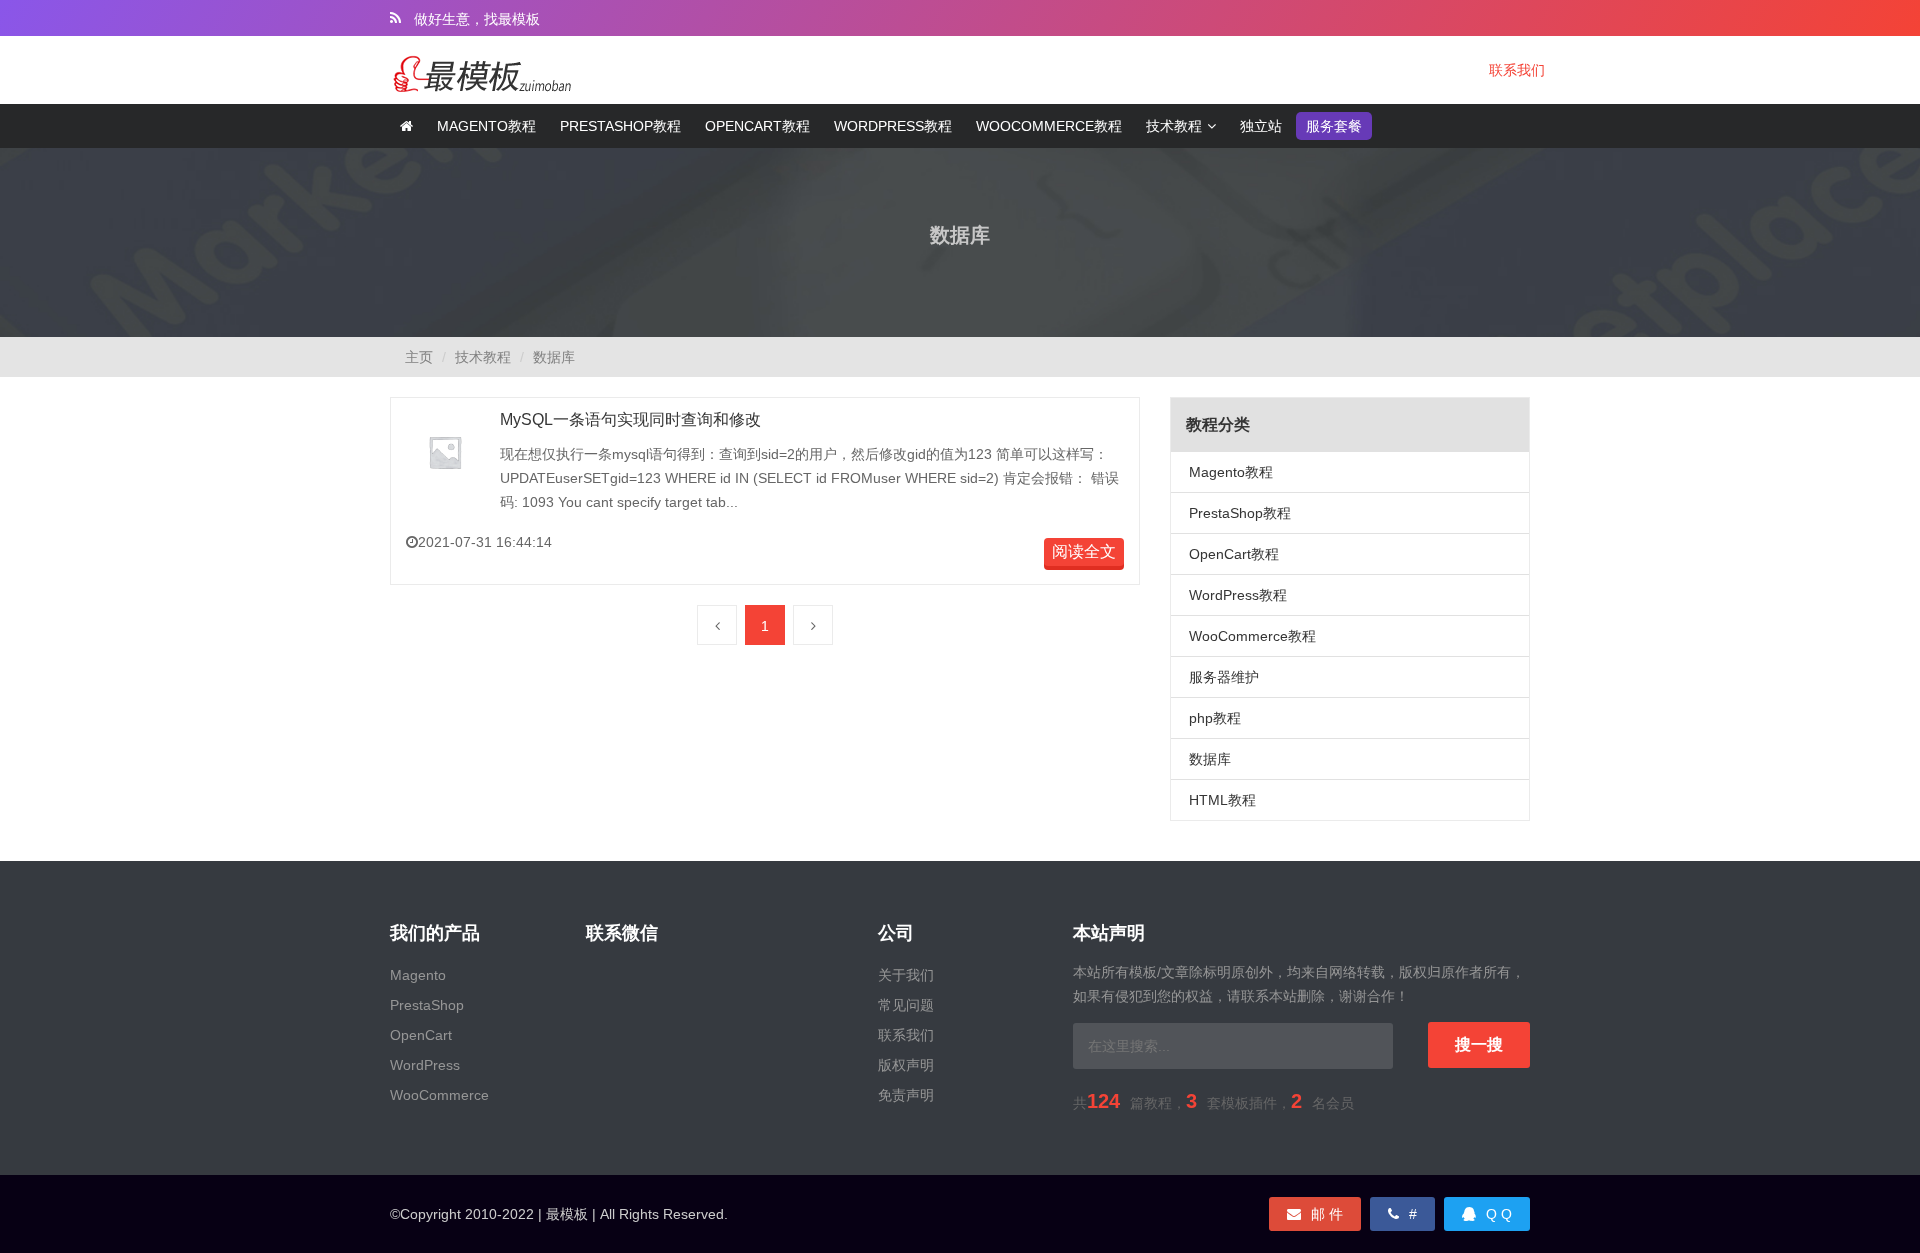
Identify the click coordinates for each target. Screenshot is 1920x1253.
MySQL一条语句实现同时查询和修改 (630, 419)
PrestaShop (427, 1005)
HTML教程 (1222, 800)
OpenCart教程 (1234, 554)
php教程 (1215, 718)
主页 (419, 357)
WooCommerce (439, 1095)
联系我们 (1517, 70)
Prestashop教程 (620, 126)
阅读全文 (1084, 551)
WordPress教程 (1238, 595)
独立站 (1261, 126)
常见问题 (906, 1005)
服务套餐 (1334, 126)
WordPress (425, 1065)
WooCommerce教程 (1049, 126)
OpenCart (421, 1035)
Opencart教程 (757, 126)
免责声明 (906, 1095)
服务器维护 (1224, 677)
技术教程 (1174, 126)
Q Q (1499, 1214)
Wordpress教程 (893, 126)
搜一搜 (1479, 1044)
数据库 (554, 357)
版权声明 (906, 1065)
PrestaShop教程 (1240, 513)
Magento (418, 975)
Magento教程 (486, 126)
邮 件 (1327, 1214)
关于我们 (906, 975)
